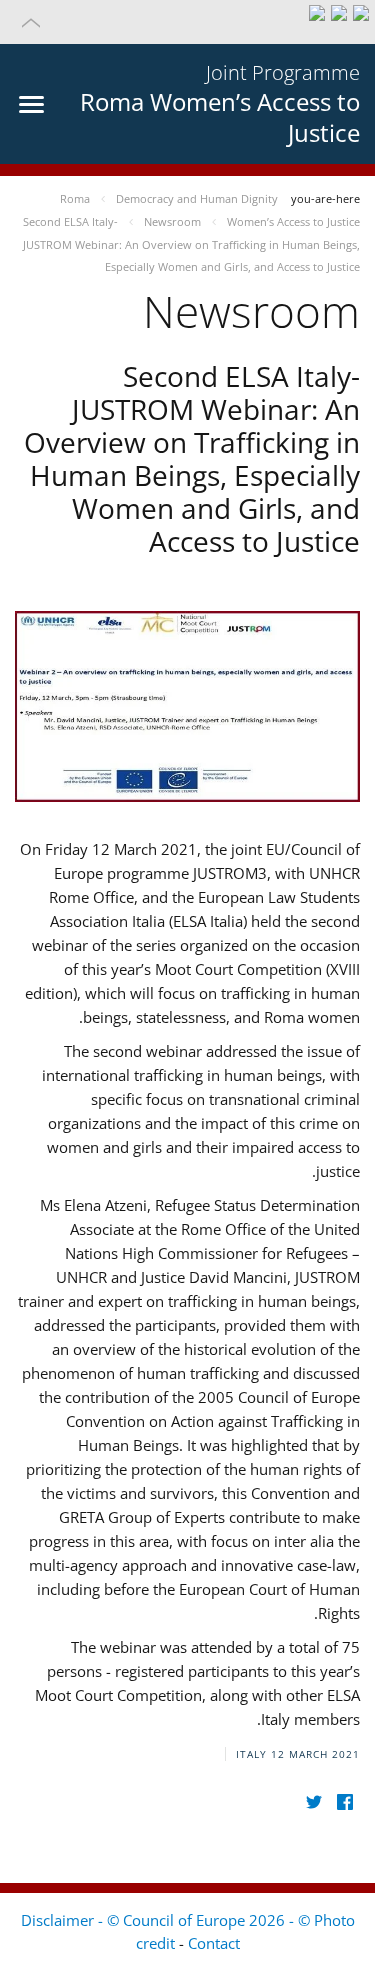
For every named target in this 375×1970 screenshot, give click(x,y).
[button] (187, 22)
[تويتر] (313, 1802)
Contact (214, 1943)
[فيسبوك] (344, 1802)
